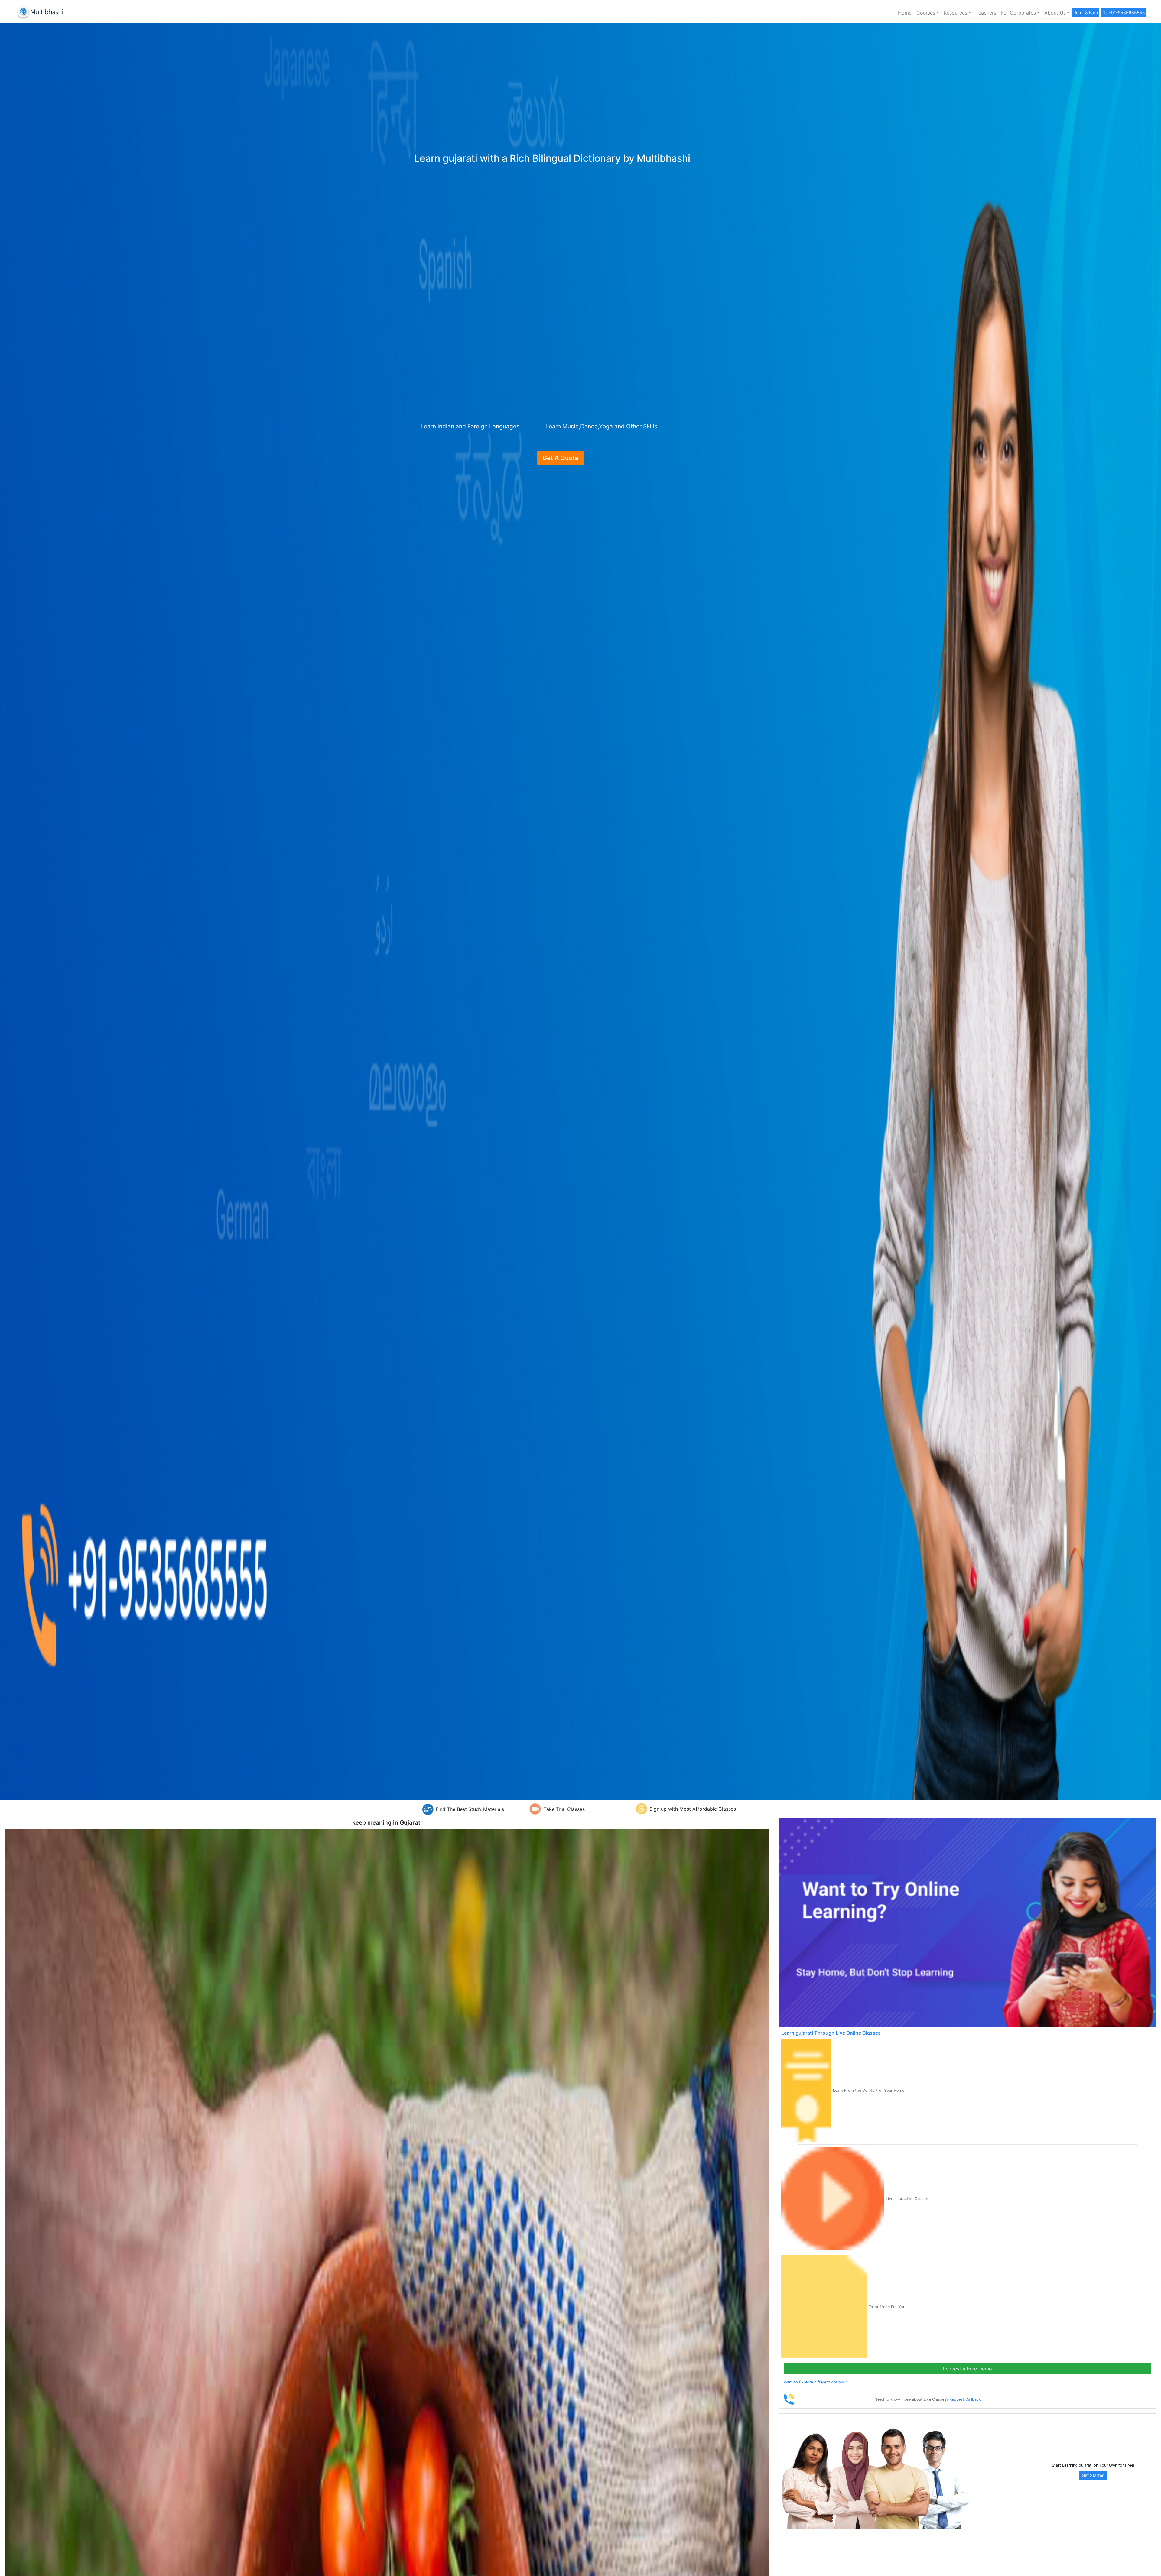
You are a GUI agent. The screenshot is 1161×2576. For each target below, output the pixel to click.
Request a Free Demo (967, 2369)
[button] (928, 13)
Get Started (1093, 2475)
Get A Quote (560, 458)
